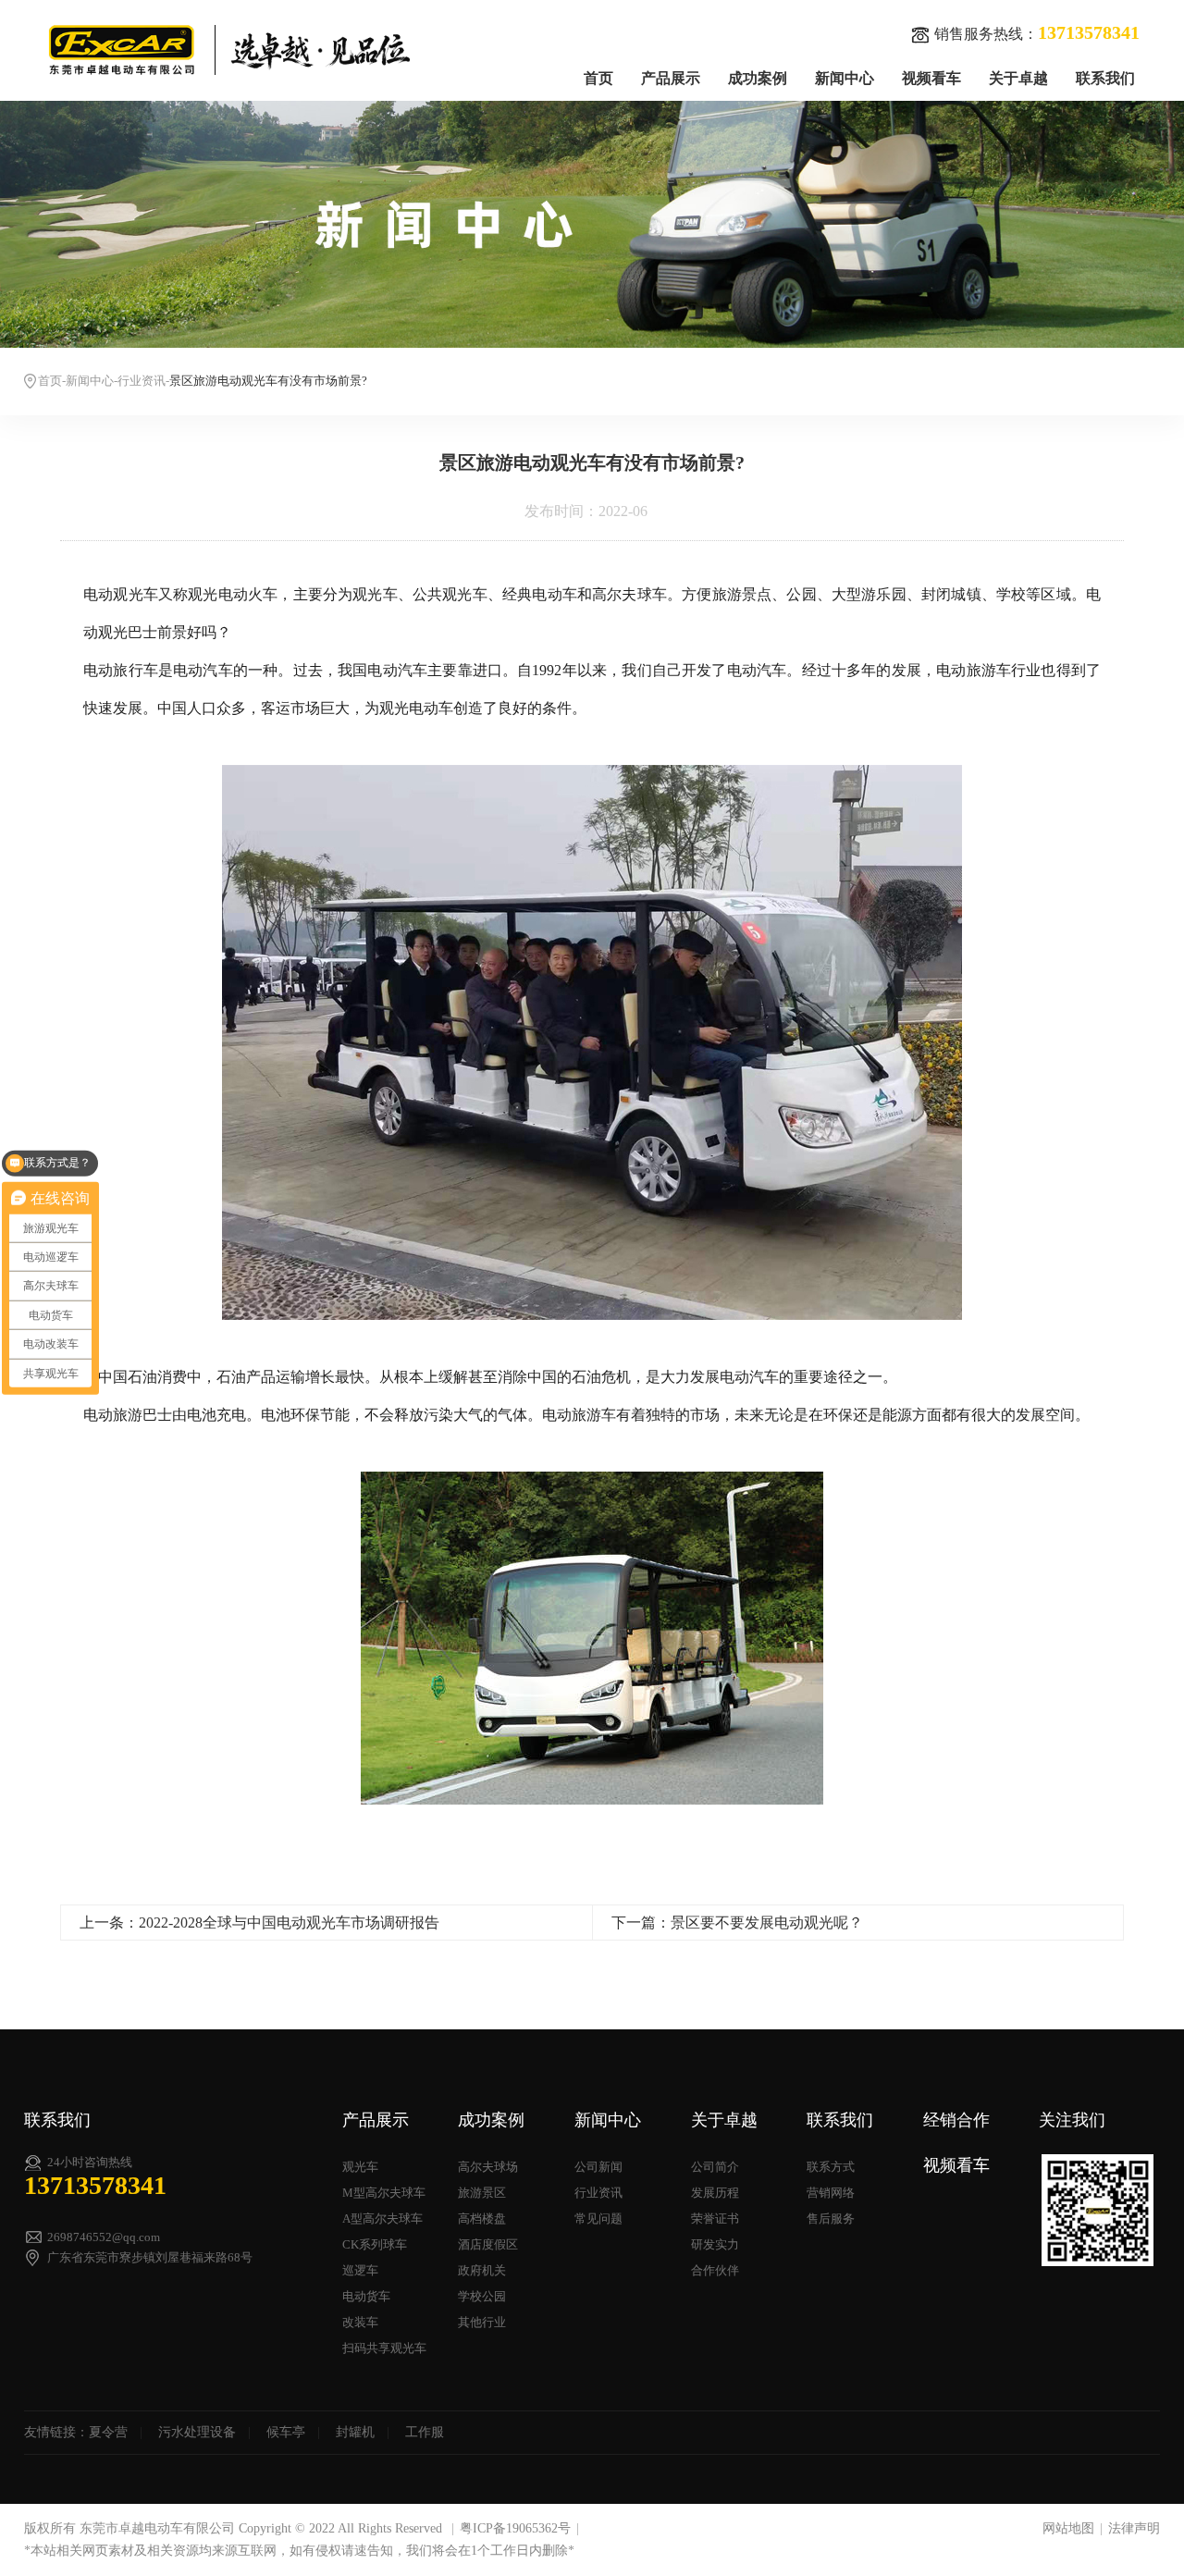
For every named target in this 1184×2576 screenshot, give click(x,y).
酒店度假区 (488, 2244)
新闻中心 (845, 78)
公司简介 (715, 2167)
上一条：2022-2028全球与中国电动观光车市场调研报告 (259, 1923)
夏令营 (108, 2432)
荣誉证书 (715, 2219)
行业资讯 (142, 381)
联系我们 (1105, 78)
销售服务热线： (1037, 32)
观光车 (360, 2167)
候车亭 (286, 2432)
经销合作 (956, 2120)
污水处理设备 (197, 2432)
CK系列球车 (375, 2244)
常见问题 (598, 2219)
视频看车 (931, 78)
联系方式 (831, 2167)
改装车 (360, 2322)
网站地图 (1068, 2528)
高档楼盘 (482, 2219)
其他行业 (482, 2322)
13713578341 (95, 2185)
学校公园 (482, 2296)
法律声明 (1134, 2528)
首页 (598, 78)
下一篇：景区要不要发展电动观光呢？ (737, 1923)
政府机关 (482, 2270)
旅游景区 (482, 2193)
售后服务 (831, 2219)
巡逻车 (360, 2270)
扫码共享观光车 (384, 2348)
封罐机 (355, 2432)
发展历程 (715, 2193)
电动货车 (366, 2296)
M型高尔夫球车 (384, 2193)
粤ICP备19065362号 (515, 2528)
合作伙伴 (715, 2270)
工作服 (425, 2432)
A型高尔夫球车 (382, 2219)
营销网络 (831, 2193)
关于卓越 (1018, 78)
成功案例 (758, 78)
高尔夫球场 (488, 2167)
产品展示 (671, 78)
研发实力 (715, 2244)
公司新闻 (598, 2167)
